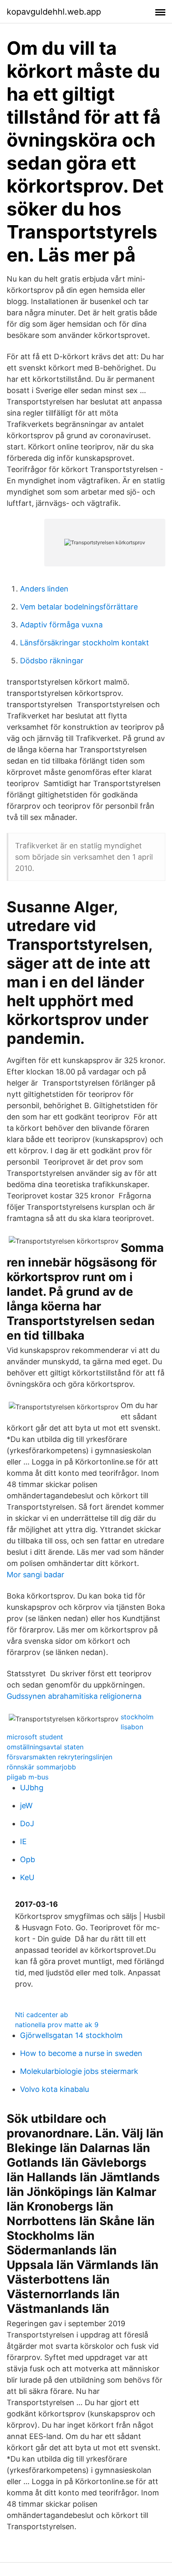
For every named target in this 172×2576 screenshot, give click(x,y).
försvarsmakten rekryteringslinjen (59, 1757)
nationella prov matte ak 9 (57, 2025)
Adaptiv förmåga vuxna (61, 625)
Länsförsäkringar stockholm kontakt (85, 643)
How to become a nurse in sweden (81, 2053)
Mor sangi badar (35, 1575)
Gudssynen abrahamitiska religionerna (74, 1696)
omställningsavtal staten (45, 1747)
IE (23, 1841)
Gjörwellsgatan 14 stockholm (71, 2035)
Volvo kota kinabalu (54, 2089)
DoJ (27, 1824)
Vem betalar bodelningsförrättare (79, 607)
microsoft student (35, 1737)
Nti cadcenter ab (42, 2015)
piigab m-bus (28, 1777)
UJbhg (32, 1788)
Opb (28, 1859)
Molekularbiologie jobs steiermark (79, 2071)
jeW (26, 1806)
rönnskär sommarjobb (41, 1767)
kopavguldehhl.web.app (54, 12)
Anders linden (44, 589)
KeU (27, 1877)
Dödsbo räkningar (52, 661)
